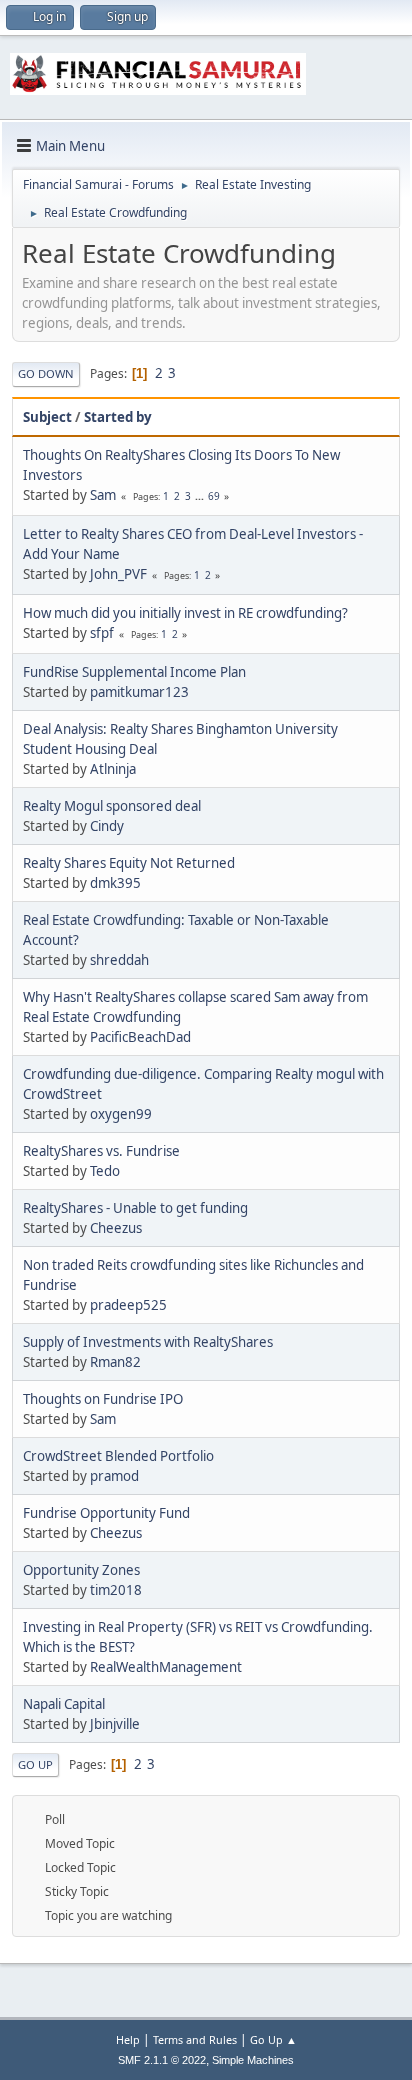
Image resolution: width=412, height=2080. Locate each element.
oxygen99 (121, 1114)
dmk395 (115, 883)
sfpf (102, 633)
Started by (118, 417)
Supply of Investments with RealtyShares (148, 1342)
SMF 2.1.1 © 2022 (162, 2060)
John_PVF (118, 574)
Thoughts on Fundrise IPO (103, 1399)
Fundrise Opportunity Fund (106, 1513)
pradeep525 (128, 1305)
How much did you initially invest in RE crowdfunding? (185, 613)
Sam (103, 495)
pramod (114, 1476)
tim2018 (116, 1590)
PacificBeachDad (140, 1037)
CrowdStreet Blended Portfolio (118, 1456)
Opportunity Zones (81, 1570)
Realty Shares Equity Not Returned (129, 863)
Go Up (35, 1764)
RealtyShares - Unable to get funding (135, 1208)
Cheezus (116, 1228)
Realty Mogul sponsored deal (112, 806)
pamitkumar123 (139, 692)
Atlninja (113, 769)
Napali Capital (64, 1704)
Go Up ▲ (273, 2039)
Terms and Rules (195, 2039)
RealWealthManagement (166, 1667)
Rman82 (115, 1362)
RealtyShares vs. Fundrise (101, 1151)
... (201, 496)
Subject (47, 417)
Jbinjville (115, 1724)
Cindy (107, 826)
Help (128, 2039)
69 (214, 496)
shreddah (119, 960)
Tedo (105, 1171)
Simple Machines (253, 2060)
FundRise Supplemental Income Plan (134, 672)
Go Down (46, 373)
